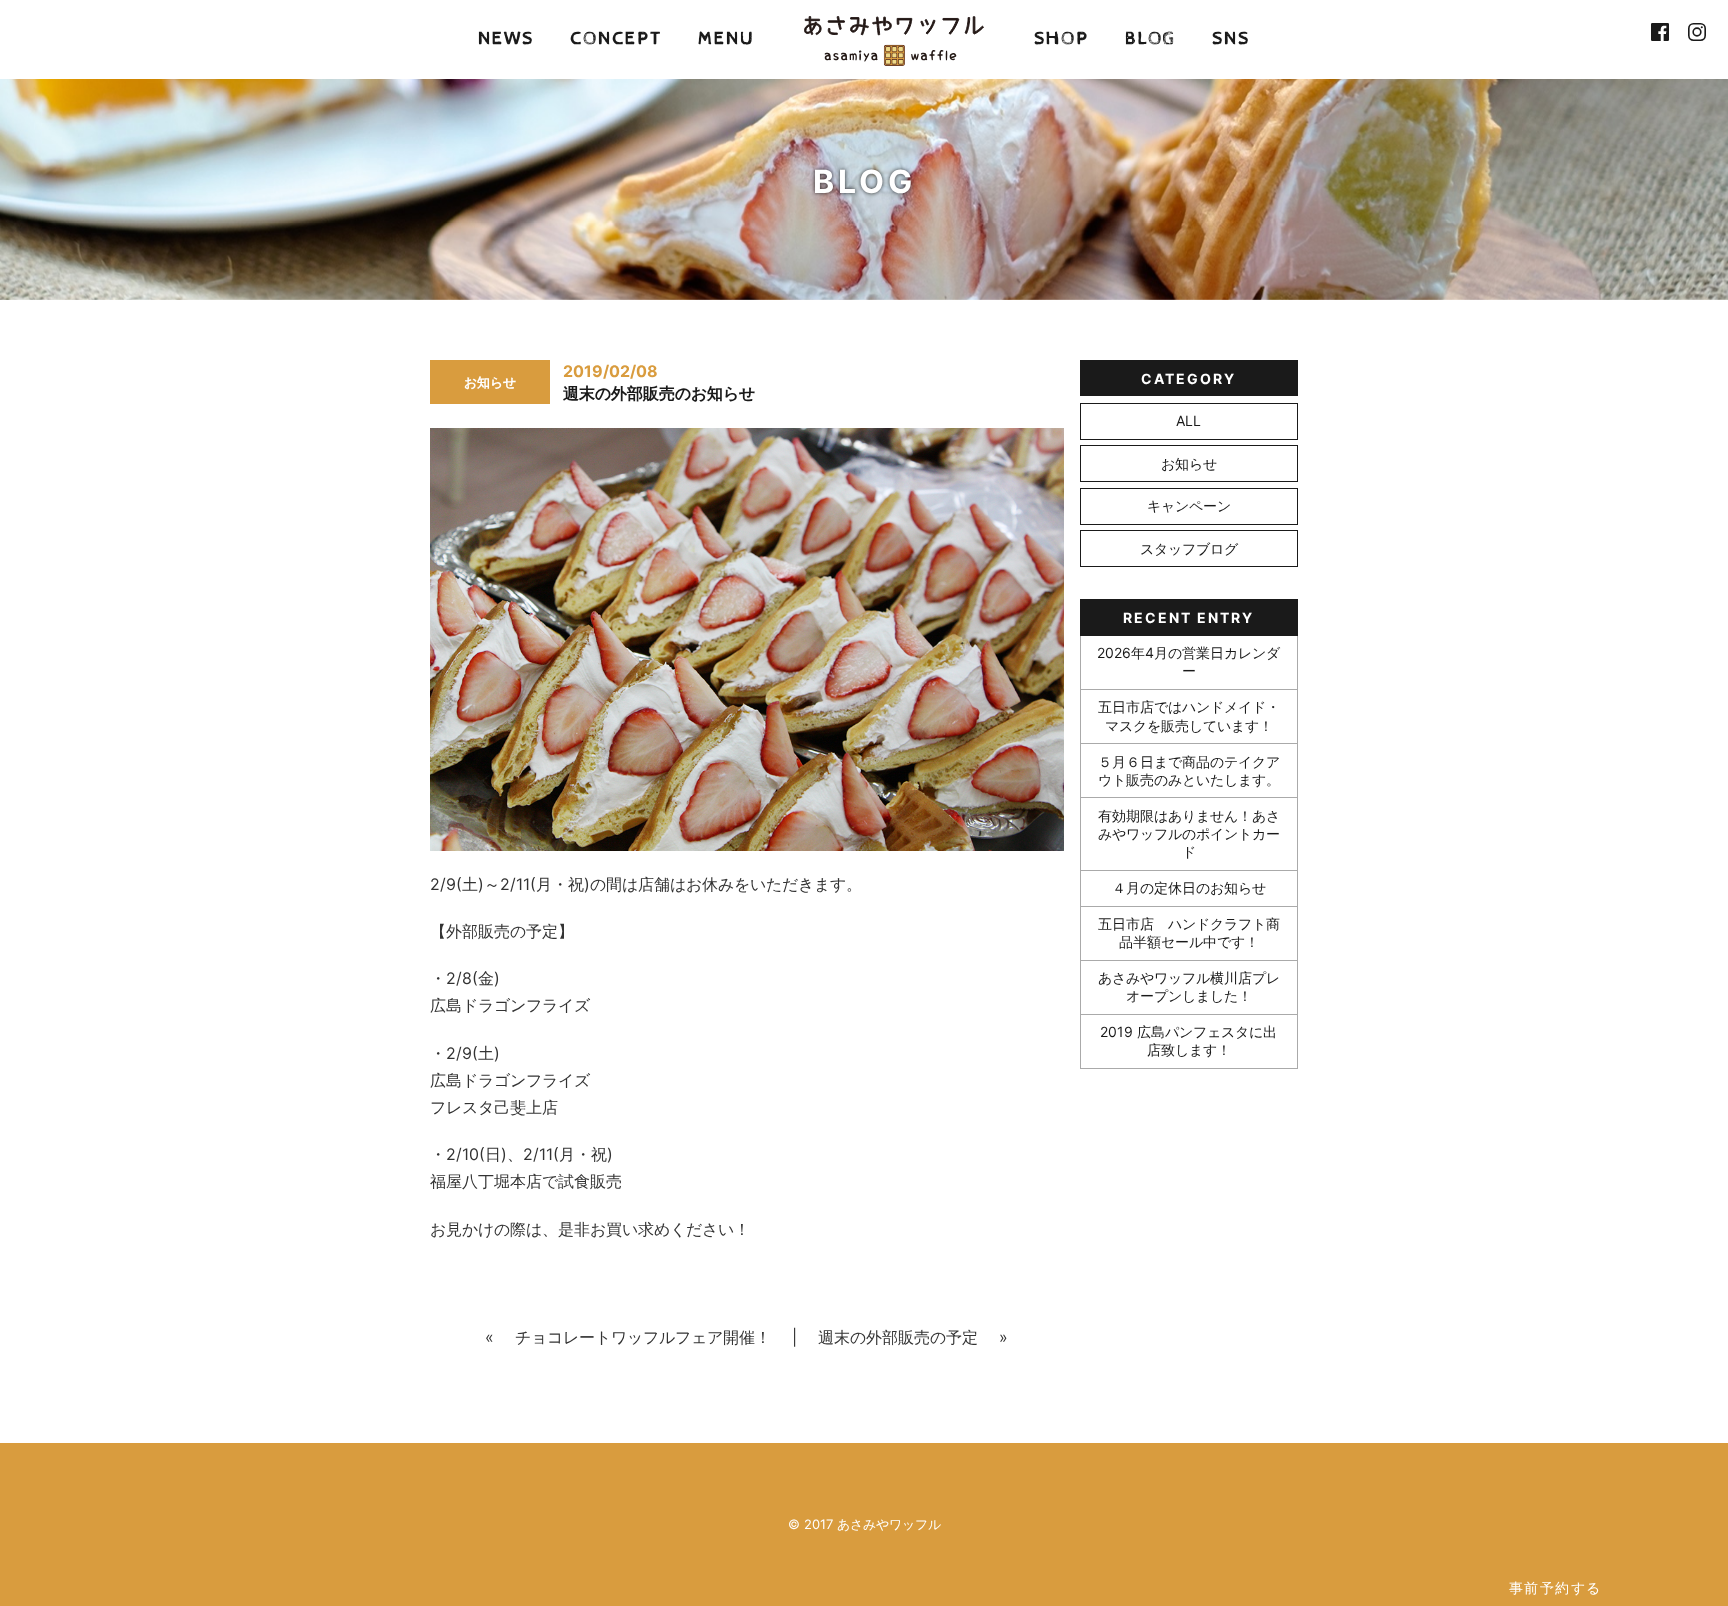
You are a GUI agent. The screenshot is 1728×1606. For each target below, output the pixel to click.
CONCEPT (616, 38)
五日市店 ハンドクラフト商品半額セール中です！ (1189, 932)
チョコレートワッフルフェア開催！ (643, 1337)
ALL (1188, 420)
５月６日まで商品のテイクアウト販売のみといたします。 (1189, 770)
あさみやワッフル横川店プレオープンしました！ (1189, 986)
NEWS (506, 38)
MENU (726, 38)
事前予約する (1555, 1587)
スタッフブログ (1189, 548)
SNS (1231, 38)
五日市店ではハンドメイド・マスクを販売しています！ (1189, 715)
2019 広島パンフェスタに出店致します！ (1188, 1040)
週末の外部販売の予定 (898, 1337)
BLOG (1150, 38)
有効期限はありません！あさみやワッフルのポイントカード (1189, 833)
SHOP (1061, 38)
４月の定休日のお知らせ (1189, 887)
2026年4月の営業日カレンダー (1188, 661)
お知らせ (1189, 463)
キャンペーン (1189, 505)
